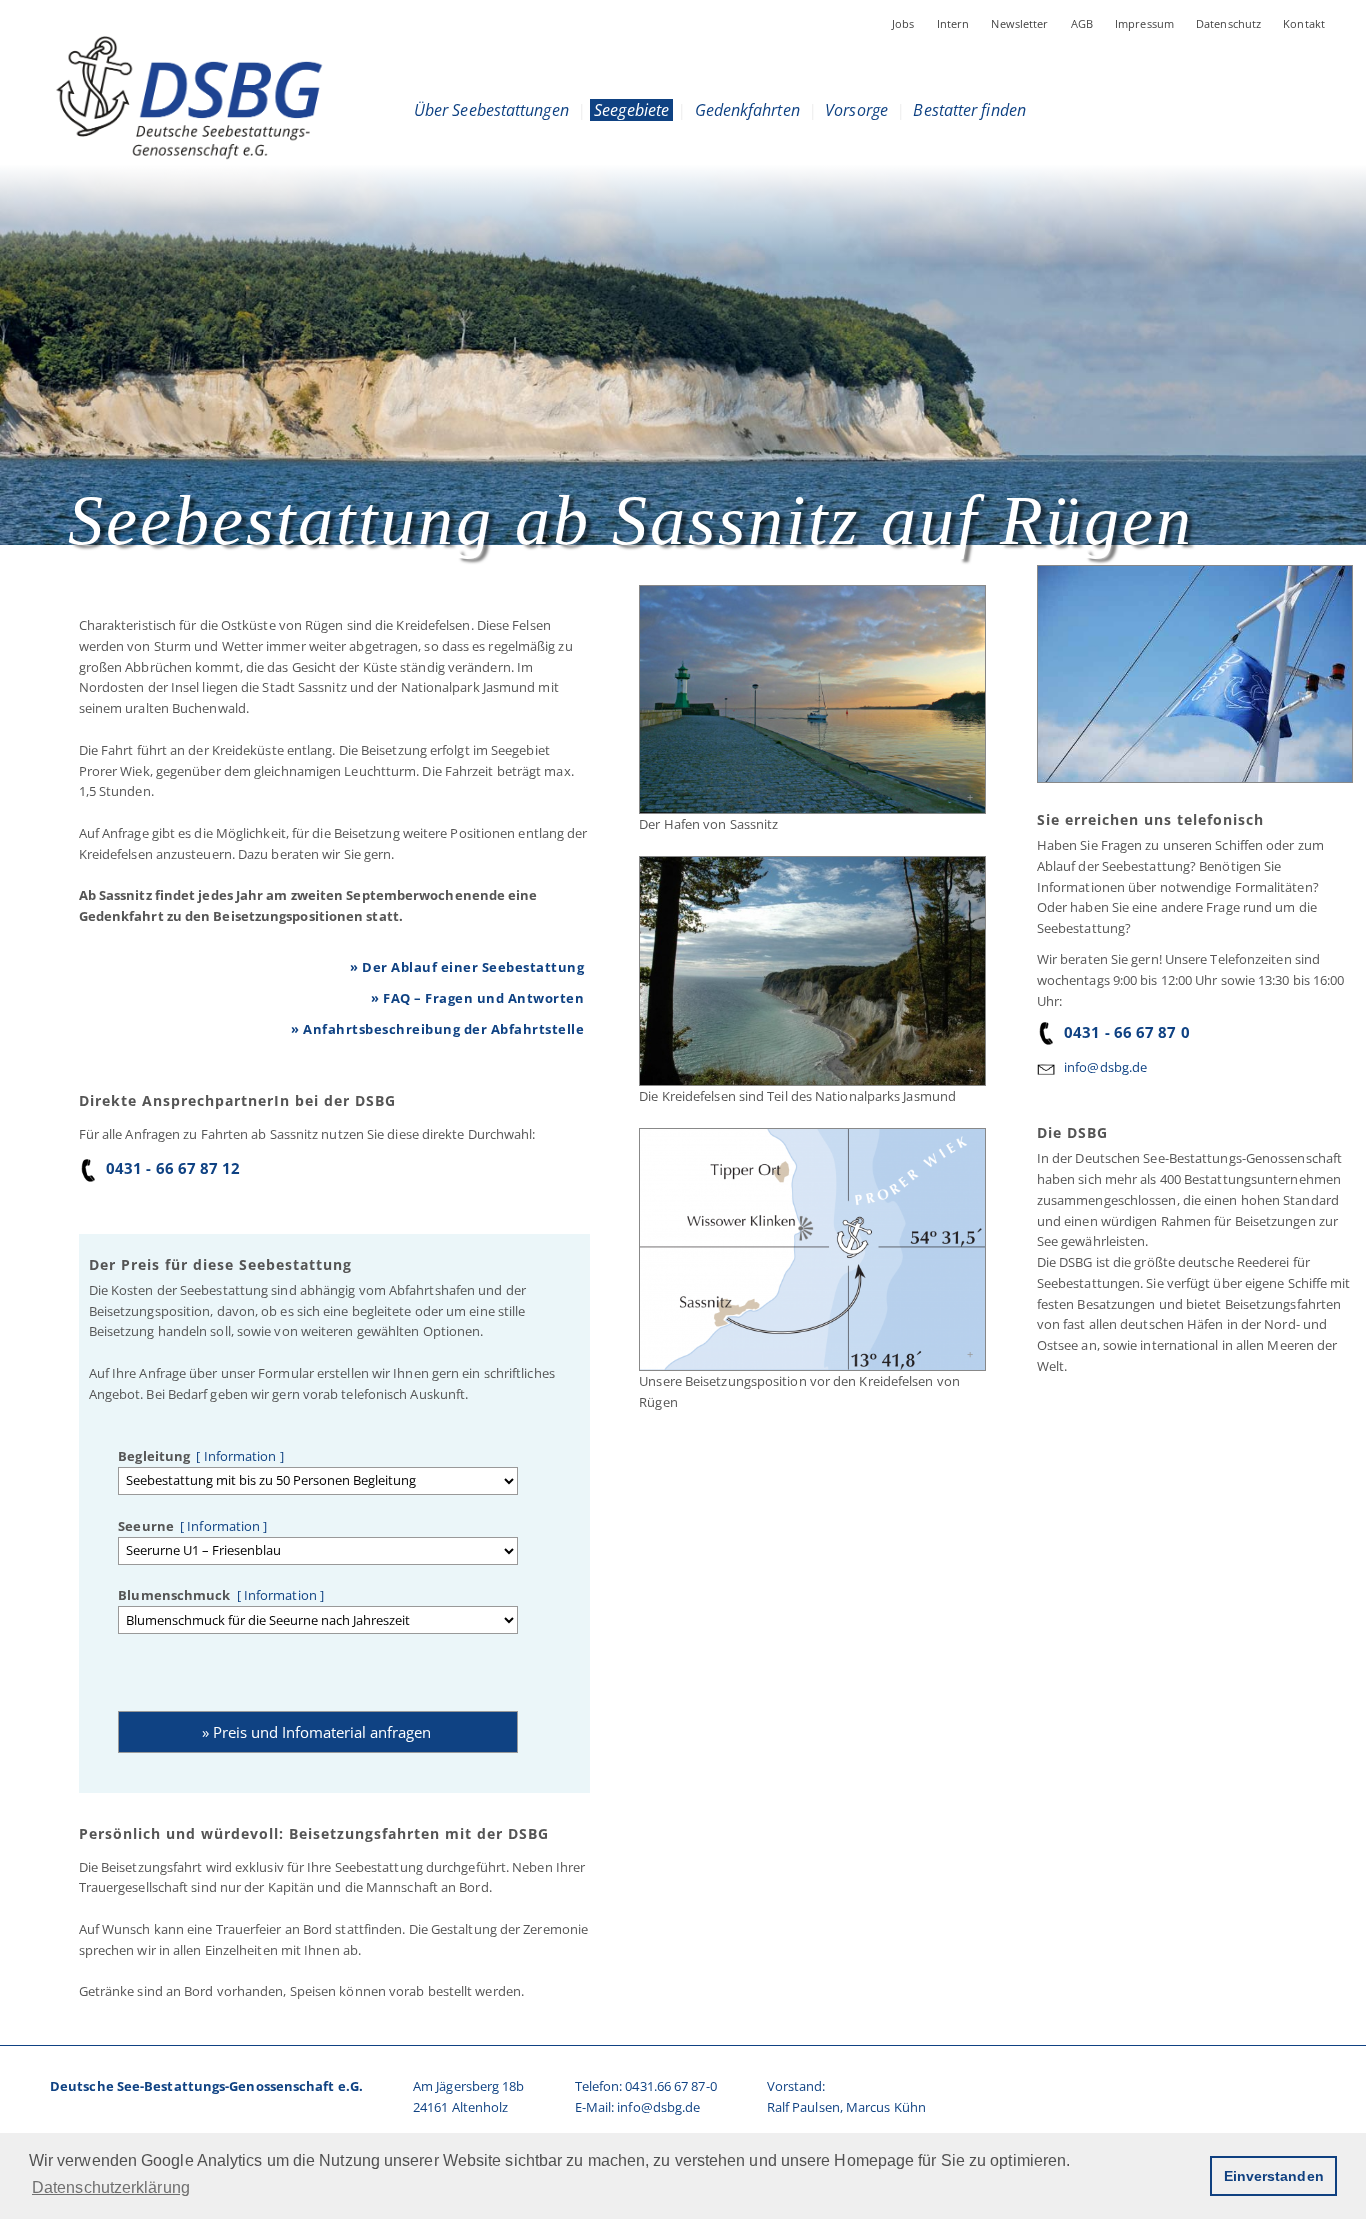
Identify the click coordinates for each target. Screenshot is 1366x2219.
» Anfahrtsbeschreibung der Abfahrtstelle (437, 1029)
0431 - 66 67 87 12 (173, 1168)
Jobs (903, 23)
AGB (1082, 23)
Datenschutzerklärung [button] (111, 2187)
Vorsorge (856, 110)
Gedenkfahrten (746, 110)
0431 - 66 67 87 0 (1127, 1032)
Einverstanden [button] (1274, 2176)
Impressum (1144, 23)
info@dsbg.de (1105, 1067)
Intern (953, 23)
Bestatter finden (969, 110)
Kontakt (1304, 23)
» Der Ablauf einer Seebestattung (467, 967)
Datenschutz (1228, 23)
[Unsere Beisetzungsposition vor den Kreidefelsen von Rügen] (811, 1249)
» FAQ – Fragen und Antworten (477, 998)
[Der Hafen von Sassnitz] (811, 699)
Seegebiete (631, 110)
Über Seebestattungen (491, 110)
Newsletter (1019, 23)
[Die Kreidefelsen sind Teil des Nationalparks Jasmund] (811, 971)
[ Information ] (237, 1456)
